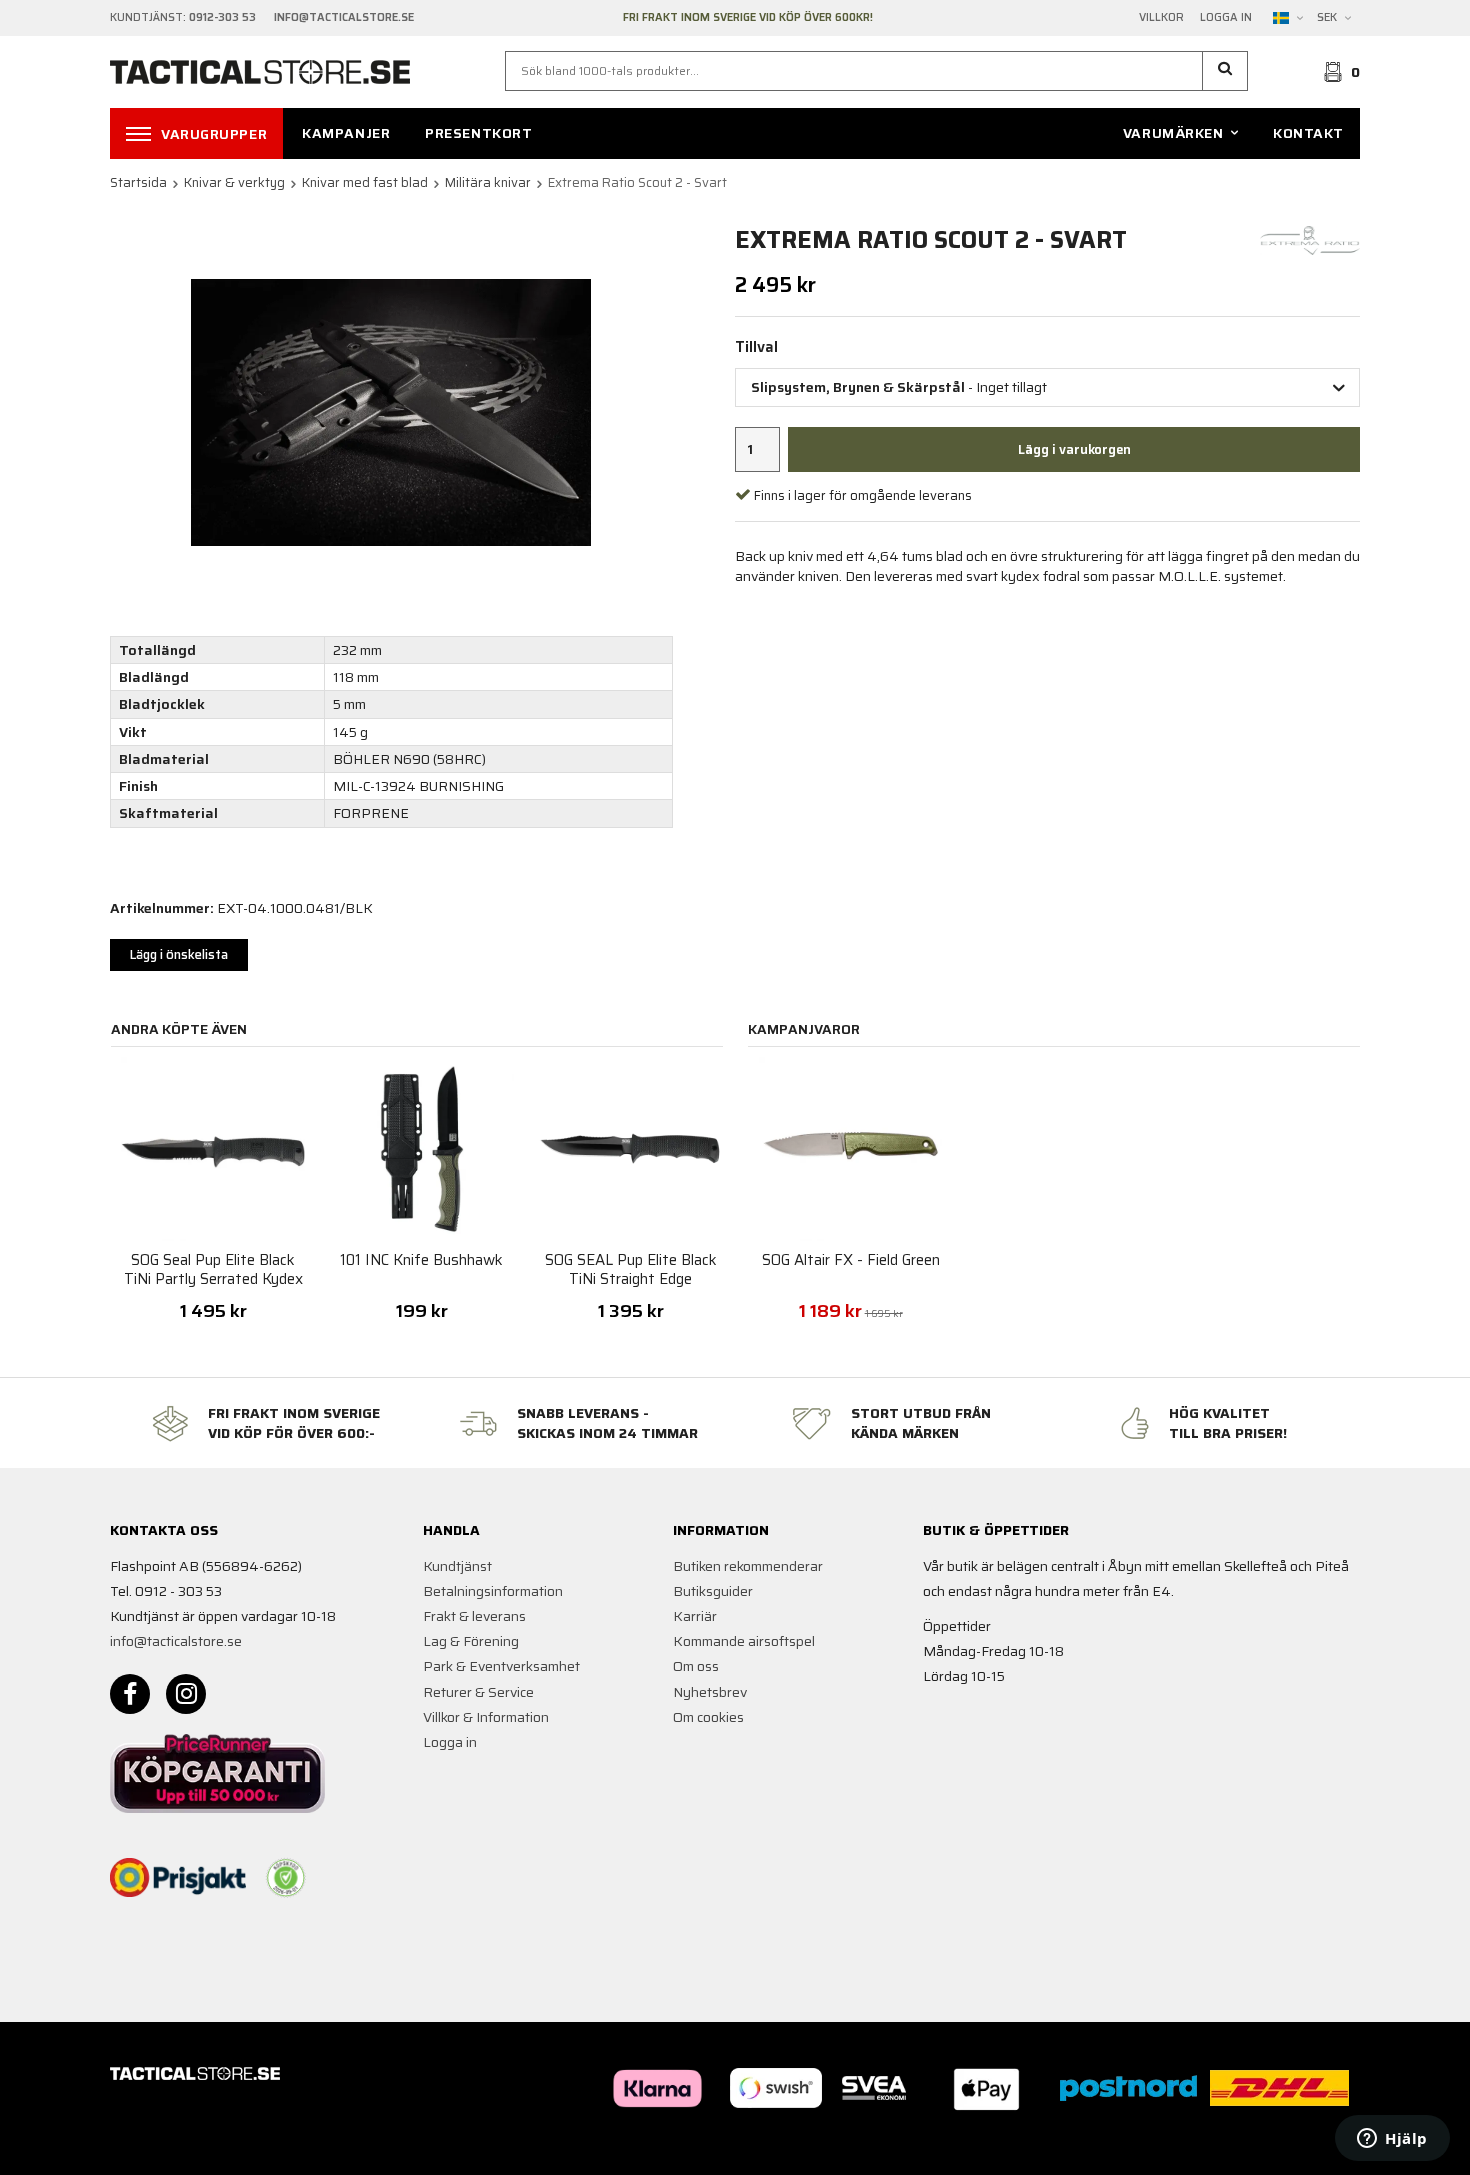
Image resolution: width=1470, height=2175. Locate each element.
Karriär (695, 1616)
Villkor (1161, 18)
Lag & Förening (471, 1641)
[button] (1225, 71)
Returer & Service (478, 1692)
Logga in (1226, 18)
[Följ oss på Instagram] (186, 1694)
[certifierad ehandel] (286, 1878)
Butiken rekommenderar (748, 1566)
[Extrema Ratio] (1310, 239)
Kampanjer (346, 133)
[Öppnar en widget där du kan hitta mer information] (1392, 2140)
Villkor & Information (486, 1717)
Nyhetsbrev (710, 1692)
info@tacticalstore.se (176, 1641)
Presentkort (478, 133)
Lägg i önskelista (179, 954)
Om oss (696, 1666)
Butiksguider (713, 1591)
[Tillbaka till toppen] (1332, 2147)
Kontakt (1308, 133)
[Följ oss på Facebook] (130, 1694)
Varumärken (1173, 133)
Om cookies (708, 1717)
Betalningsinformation (493, 1591)
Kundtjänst (457, 1566)
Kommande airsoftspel (744, 1641)
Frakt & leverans (474, 1616)
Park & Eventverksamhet (501, 1666)
